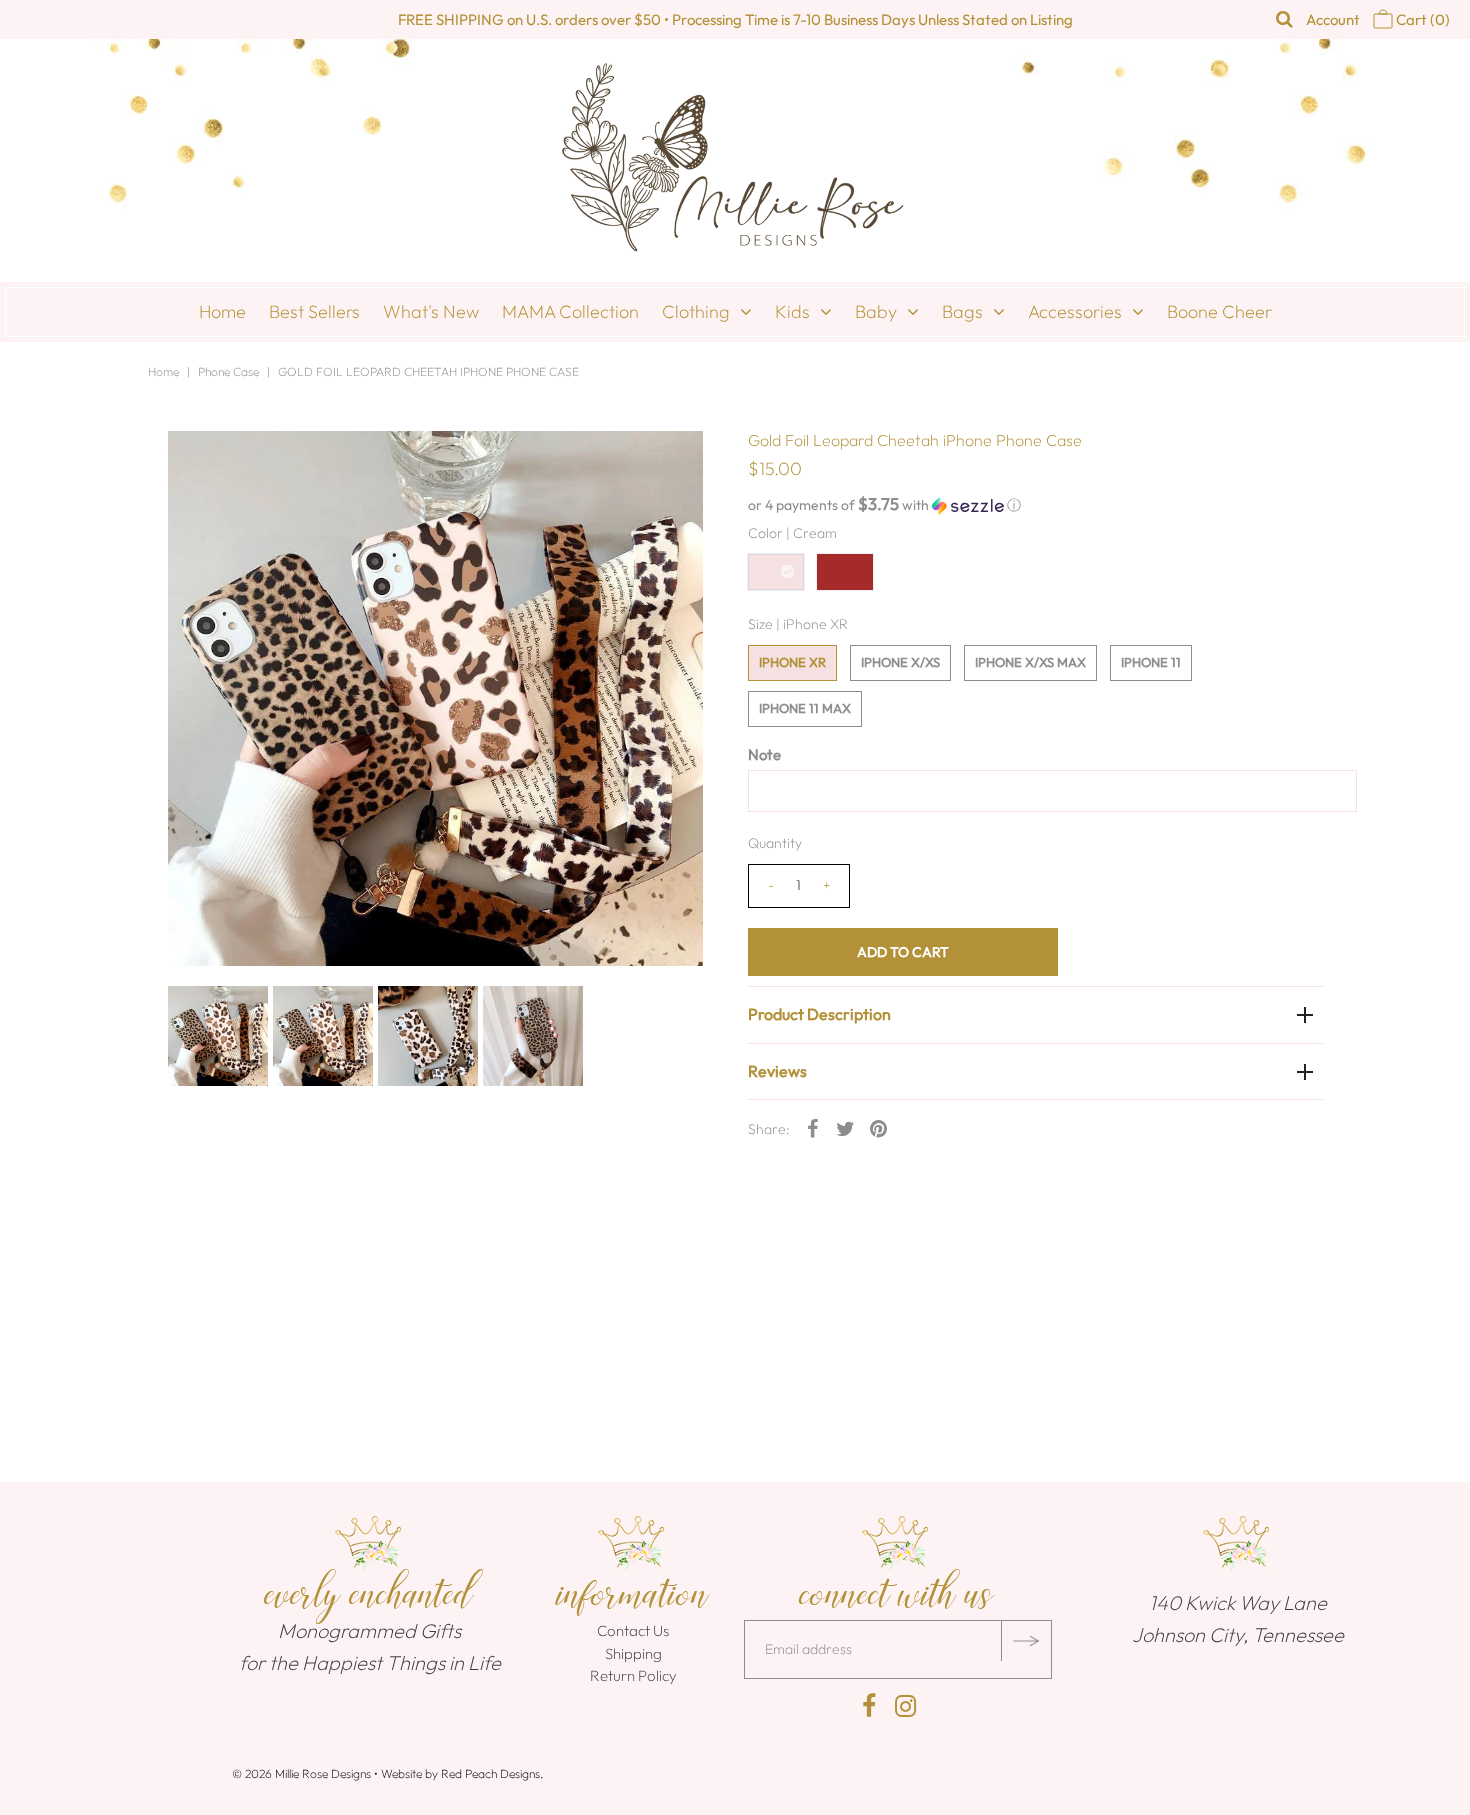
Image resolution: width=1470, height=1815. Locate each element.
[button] (1035, 505)
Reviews (777, 1071)
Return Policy (633, 1675)
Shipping (633, 1653)
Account (1333, 19)
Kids (792, 311)
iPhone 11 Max (805, 708)
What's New (431, 311)
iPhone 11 (1151, 662)
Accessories (1075, 311)
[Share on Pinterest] (879, 1127)
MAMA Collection (570, 311)
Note (764, 754)
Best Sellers (314, 311)
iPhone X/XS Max (1030, 662)
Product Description (819, 1014)
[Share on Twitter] (846, 1127)
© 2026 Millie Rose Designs (301, 1773)
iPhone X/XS (900, 662)
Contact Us (633, 1630)
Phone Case (228, 371)
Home (222, 311)
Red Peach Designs (490, 1773)
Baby (876, 311)
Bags (962, 311)
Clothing (696, 311)
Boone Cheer (1219, 311)
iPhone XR (792, 662)
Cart (1421, 19)
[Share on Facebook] (813, 1127)
